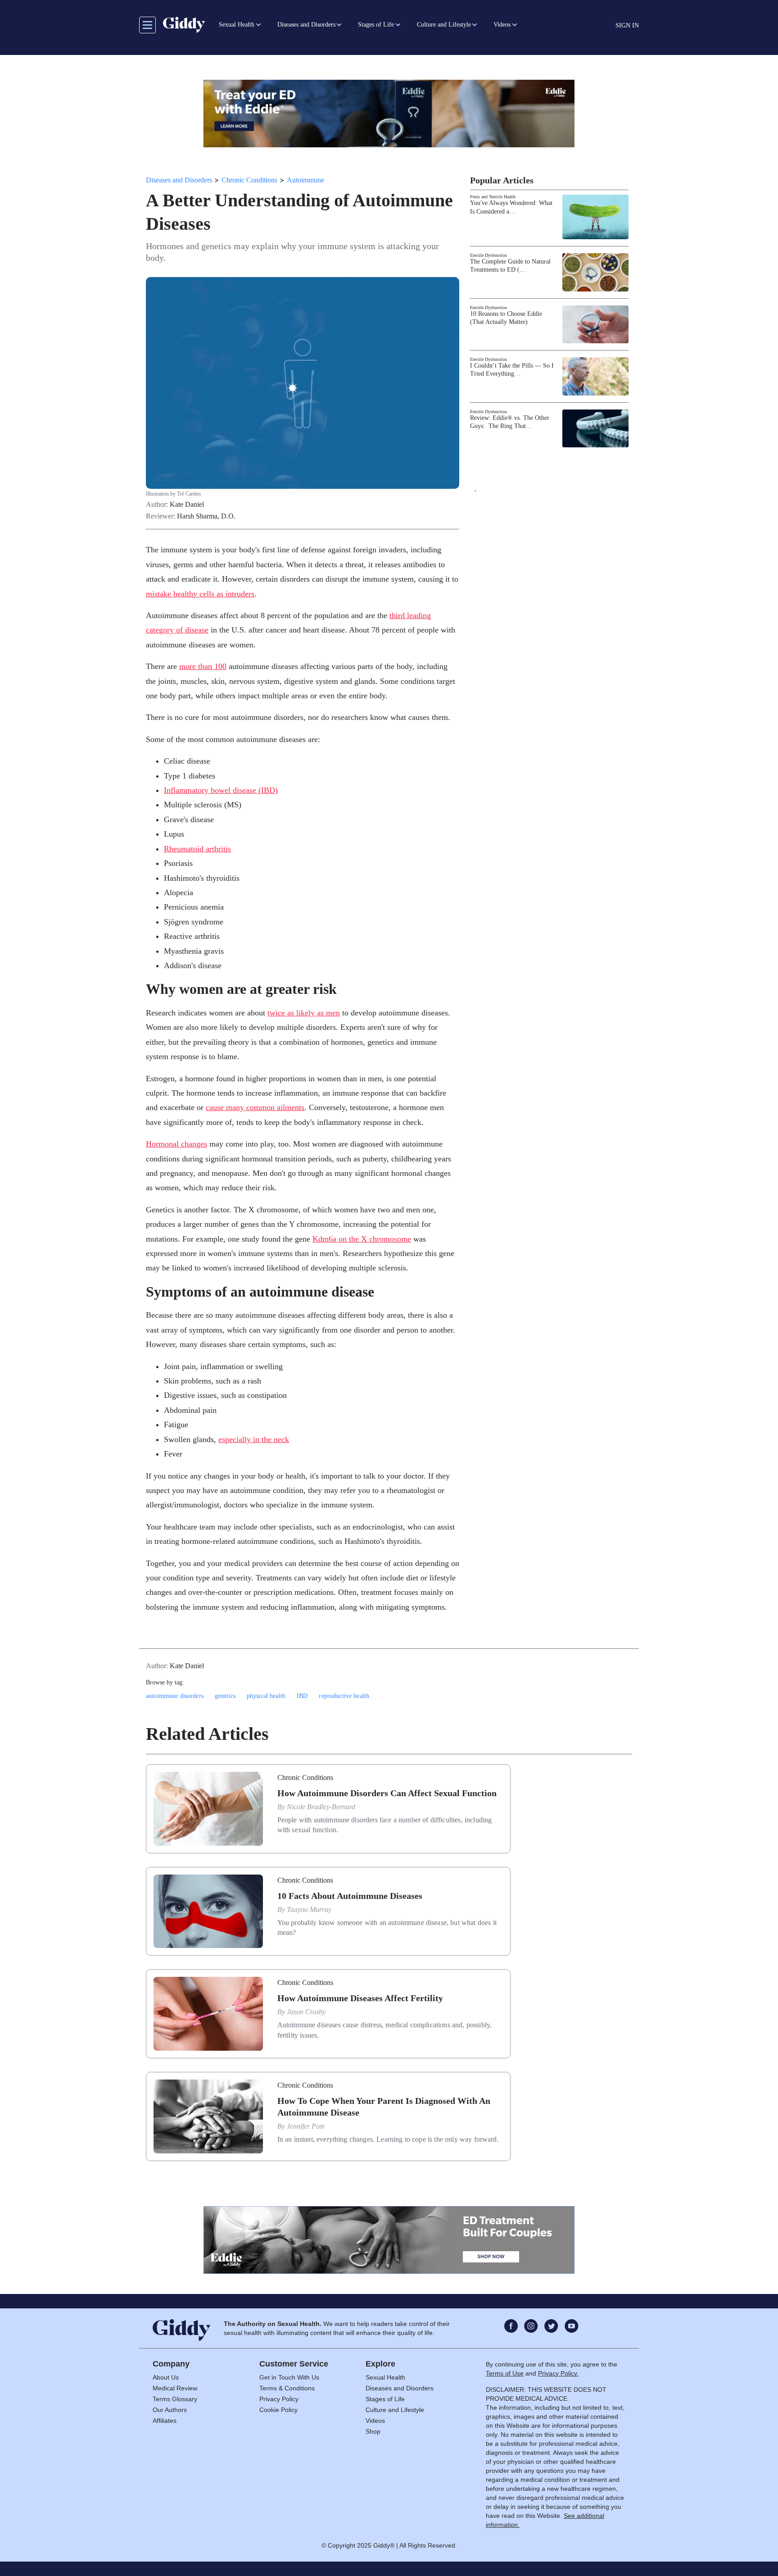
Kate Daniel (187, 505)
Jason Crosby (306, 2012)
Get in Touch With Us (289, 2377)
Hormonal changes (176, 1144)
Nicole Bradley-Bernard (321, 1807)
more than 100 (203, 666)
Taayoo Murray (309, 1909)
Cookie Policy (278, 2410)
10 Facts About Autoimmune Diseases (350, 1896)
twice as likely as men (304, 1013)
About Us (166, 2377)
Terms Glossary (175, 2399)
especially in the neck (254, 1439)
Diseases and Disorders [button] (306, 25)
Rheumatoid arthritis (197, 849)
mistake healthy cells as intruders (200, 594)
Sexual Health (385, 2377)
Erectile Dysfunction (489, 255)
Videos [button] (502, 25)
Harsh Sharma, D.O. (206, 516)
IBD (302, 1696)
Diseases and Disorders (179, 180)
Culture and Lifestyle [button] (444, 25)
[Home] (184, 25)
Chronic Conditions (249, 180)
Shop (373, 2431)
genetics (225, 1696)
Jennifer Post (305, 2126)
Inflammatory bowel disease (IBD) (221, 790)
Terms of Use (505, 2373)
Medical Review (175, 2388)
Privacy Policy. (558, 2373)
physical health (266, 1696)
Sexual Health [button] (237, 25)
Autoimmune (305, 180)
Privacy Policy (279, 2399)
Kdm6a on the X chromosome (362, 1239)
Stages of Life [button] (376, 25)
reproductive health (344, 1696)
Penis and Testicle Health (493, 197)
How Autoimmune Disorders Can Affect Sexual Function (387, 1793)
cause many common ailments (255, 1107)
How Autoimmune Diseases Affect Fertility (360, 1998)
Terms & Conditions (287, 2388)
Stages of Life (385, 2399)
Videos (375, 2421)
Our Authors (170, 2410)
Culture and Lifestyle (395, 2410)
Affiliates (165, 2421)
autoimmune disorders (175, 1696)
